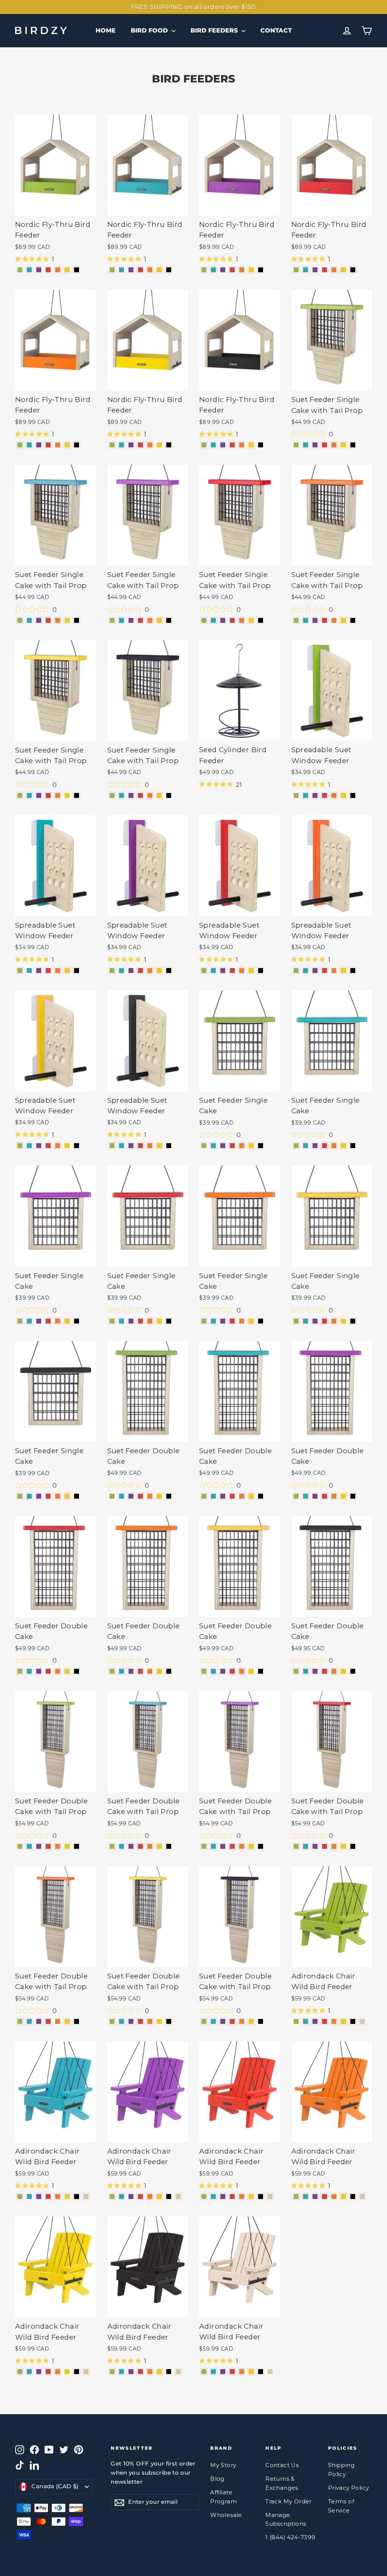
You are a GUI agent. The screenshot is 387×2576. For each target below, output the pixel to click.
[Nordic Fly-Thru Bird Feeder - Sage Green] (20, 270)
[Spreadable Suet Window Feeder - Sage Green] (296, 795)
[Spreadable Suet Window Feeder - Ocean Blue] (306, 795)
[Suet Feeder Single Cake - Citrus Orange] (242, 1146)
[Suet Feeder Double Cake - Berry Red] (140, 1496)
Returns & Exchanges (282, 2483)
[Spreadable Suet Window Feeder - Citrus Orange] (334, 795)
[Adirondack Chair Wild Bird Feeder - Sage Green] (296, 2021)
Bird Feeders (215, 30)
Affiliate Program (223, 2497)
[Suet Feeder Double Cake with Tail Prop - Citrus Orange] (58, 1846)
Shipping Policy (341, 2470)
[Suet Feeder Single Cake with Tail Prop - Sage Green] (296, 445)
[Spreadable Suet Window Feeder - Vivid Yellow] (343, 795)
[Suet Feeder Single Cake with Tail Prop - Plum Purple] (315, 445)
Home (106, 30)
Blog (217, 2479)
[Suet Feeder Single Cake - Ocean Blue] (213, 1146)
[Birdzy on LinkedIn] (34, 2465)
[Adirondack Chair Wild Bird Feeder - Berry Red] (324, 2021)
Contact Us (282, 2465)
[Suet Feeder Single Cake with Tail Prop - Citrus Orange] (334, 445)
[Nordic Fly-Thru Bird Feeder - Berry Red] (48, 270)
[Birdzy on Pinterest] (79, 2449)
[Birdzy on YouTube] (49, 2449)
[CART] (367, 31)
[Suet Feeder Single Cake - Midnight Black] (261, 1146)
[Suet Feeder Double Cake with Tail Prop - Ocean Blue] (29, 1846)
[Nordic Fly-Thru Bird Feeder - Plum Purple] (39, 270)
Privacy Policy (349, 2488)
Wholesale (226, 2515)
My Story (223, 2465)
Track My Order (289, 2502)
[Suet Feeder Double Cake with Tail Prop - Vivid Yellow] (67, 1846)
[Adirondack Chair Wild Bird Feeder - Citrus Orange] (334, 2021)
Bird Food (150, 30)
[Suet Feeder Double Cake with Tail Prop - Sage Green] (20, 1846)
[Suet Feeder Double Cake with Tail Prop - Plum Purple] (39, 1846)
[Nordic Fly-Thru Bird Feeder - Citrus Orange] (58, 270)
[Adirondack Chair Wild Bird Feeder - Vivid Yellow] (343, 2021)
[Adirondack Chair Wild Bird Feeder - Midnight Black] (353, 2021)
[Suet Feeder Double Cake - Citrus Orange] (150, 1496)
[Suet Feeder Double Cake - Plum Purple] (131, 1496)
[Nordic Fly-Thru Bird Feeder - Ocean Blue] (29, 270)
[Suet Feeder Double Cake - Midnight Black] (169, 1496)
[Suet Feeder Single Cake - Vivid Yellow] (251, 1146)
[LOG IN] (347, 31)
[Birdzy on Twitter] (64, 2449)
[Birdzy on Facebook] (34, 2449)
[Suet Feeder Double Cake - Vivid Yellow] (159, 1496)
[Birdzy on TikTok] (20, 2465)
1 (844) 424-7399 (290, 2537)
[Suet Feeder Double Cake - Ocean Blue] (122, 1496)
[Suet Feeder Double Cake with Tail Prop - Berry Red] (48, 1846)
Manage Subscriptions (286, 2520)
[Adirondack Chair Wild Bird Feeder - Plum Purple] (315, 2021)
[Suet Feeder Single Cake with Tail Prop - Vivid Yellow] (343, 445)
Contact (276, 30)
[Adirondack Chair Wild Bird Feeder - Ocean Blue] (306, 2021)
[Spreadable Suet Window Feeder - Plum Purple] (315, 795)
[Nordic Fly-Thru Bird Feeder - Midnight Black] (77, 270)
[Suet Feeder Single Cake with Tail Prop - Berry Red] (324, 445)
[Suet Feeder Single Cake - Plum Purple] (223, 1146)
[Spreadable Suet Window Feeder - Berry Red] (324, 795)
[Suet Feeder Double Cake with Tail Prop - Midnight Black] (77, 1846)
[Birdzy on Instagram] (20, 2449)
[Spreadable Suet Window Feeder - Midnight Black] (353, 795)
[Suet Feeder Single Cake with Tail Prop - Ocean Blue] (306, 445)
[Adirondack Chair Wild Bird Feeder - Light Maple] (362, 2021)
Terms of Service (341, 2506)
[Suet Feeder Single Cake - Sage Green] (204, 1146)
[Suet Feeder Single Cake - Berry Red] (232, 1146)
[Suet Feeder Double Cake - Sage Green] (112, 1496)
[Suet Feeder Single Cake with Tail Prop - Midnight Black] (353, 445)
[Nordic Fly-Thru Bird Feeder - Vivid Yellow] (67, 270)
